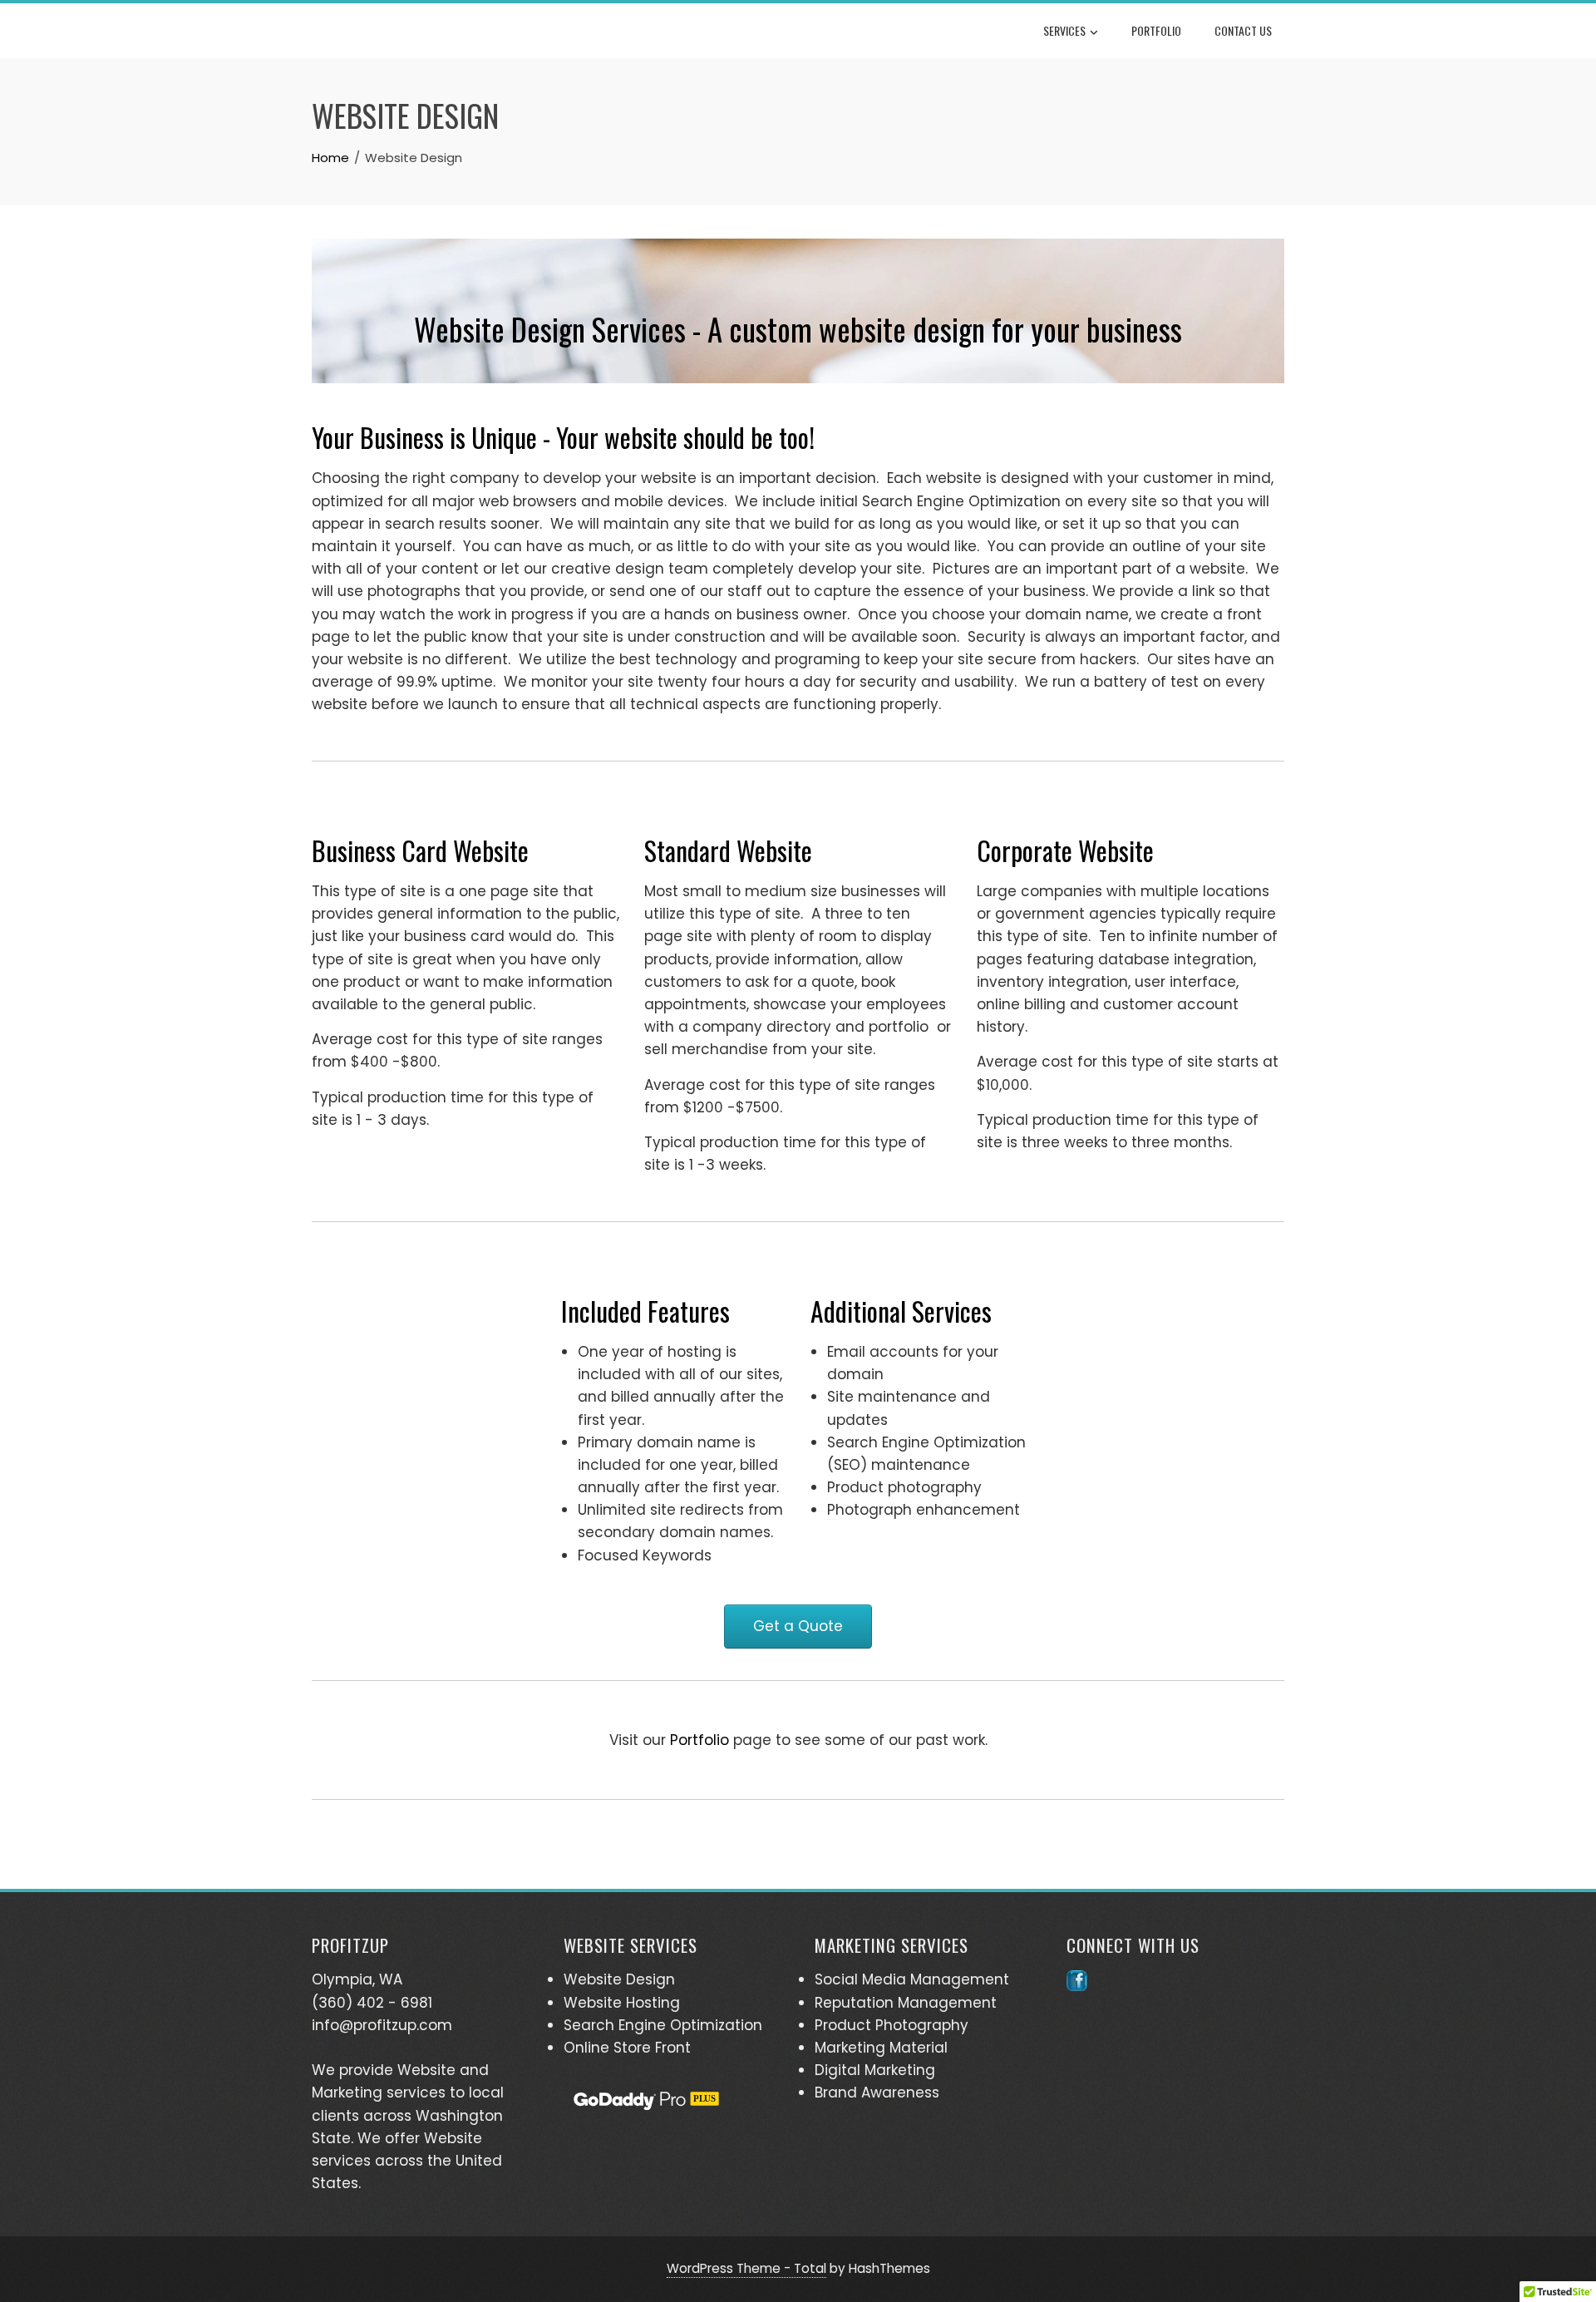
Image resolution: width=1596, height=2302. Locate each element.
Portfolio (1156, 30)
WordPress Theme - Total (746, 2268)
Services (1064, 30)
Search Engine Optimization (663, 2025)
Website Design (619, 1979)
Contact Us (1243, 30)
